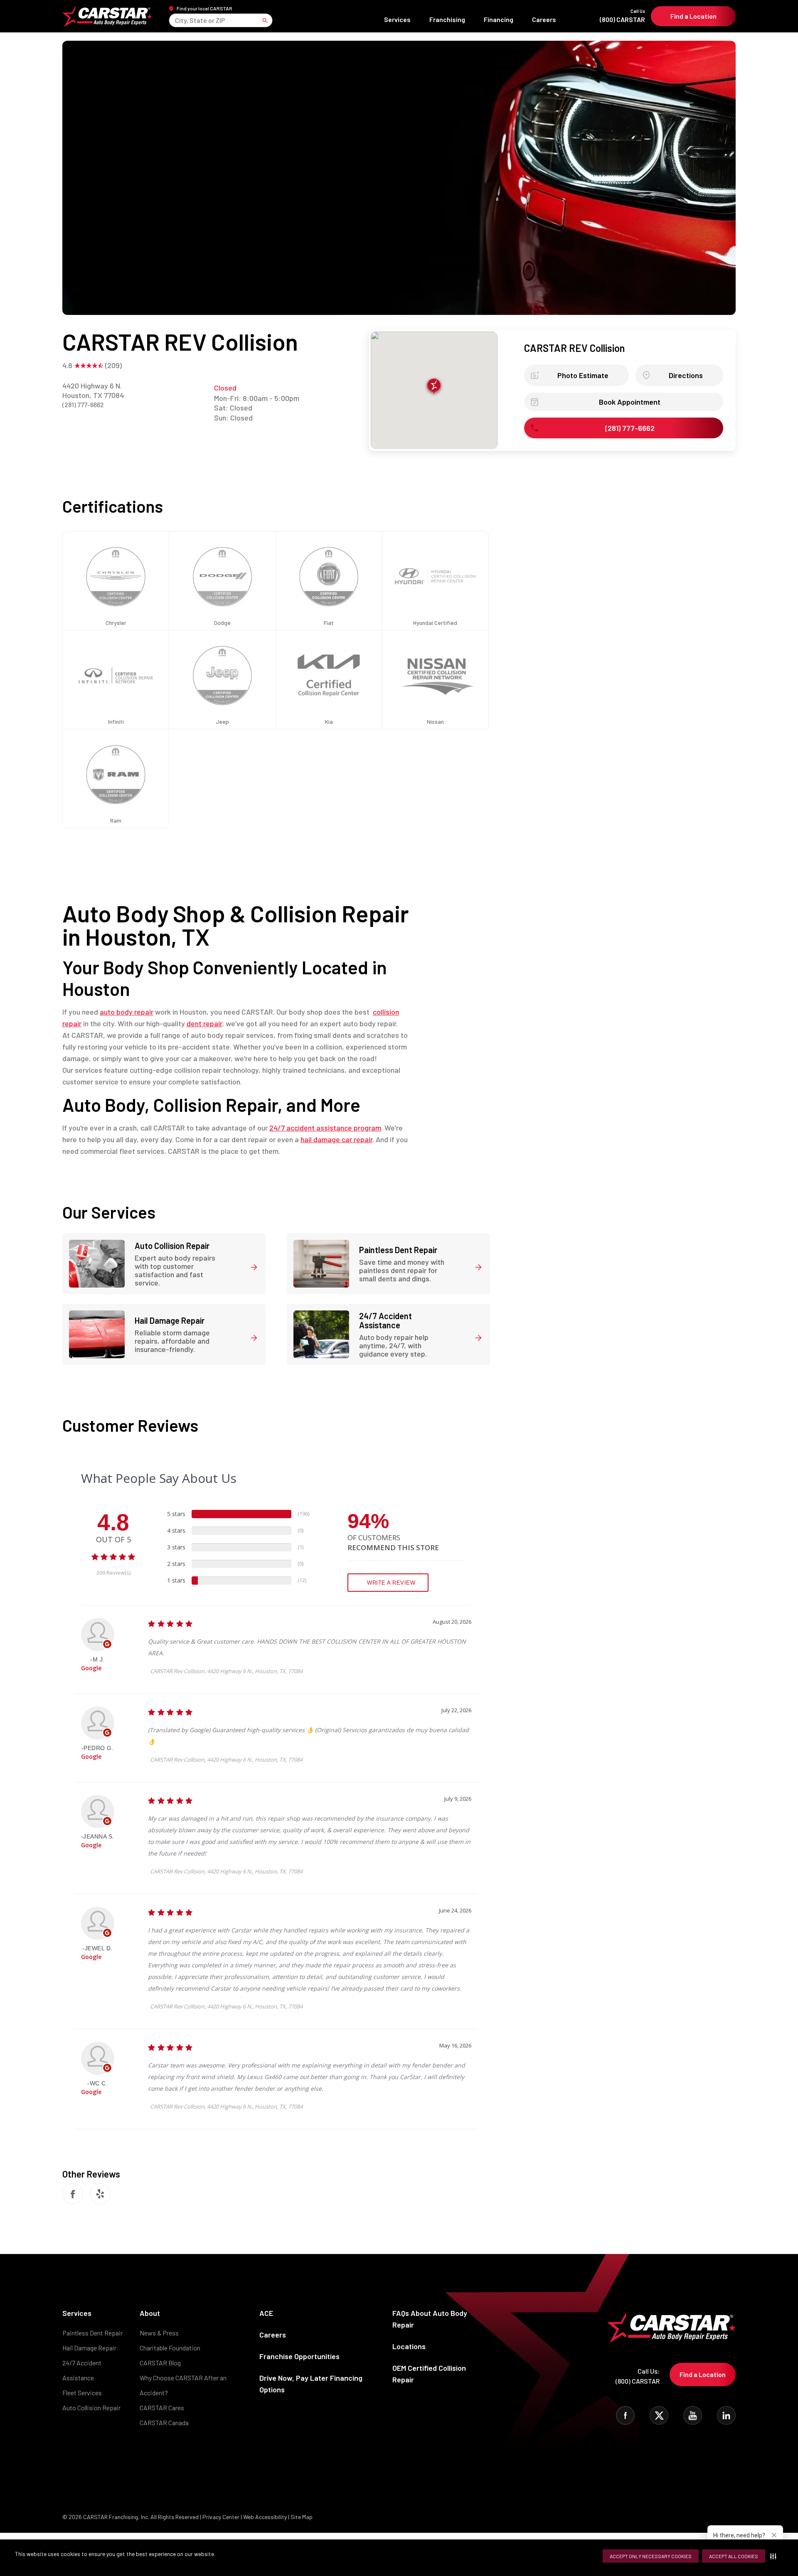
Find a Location (693, 16)
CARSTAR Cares (162, 2408)
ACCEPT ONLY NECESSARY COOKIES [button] (651, 2556)
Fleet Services (82, 2393)
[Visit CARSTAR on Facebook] (625, 2415)
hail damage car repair (336, 1139)
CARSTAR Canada (164, 2422)
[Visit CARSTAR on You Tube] (693, 2415)
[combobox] (176, 20)
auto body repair (127, 1012)
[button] (775, 2556)
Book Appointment (630, 402)
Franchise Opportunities (299, 2356)
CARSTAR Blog (160, 2363)
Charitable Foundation (170, 2348)
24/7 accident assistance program (325, 1128)
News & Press (159, 2333)
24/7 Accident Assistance (82, 2370)
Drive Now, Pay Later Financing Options (311, 2384)
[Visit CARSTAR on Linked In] (726, 2415)
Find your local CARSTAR (204, 8)
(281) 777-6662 (83, 404)
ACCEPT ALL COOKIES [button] (734, 2556)
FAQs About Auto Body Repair (430, 2319)
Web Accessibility (265, 2517)
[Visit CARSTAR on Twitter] (659, 2415)
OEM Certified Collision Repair (429, 2374)
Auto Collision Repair (91, 2408)
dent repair (204, 1023)
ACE (266, 2313)
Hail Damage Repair (89, 2348)
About (150, 2313)
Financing (499, 19)
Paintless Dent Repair (92, 2333)
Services (397, 19)
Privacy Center (222, 2517)
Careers (544, 19)
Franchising (447, 19)
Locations (409, 2346)
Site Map (302, 2517)
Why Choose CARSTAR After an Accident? (183, 2385)
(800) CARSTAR (622, 16)
